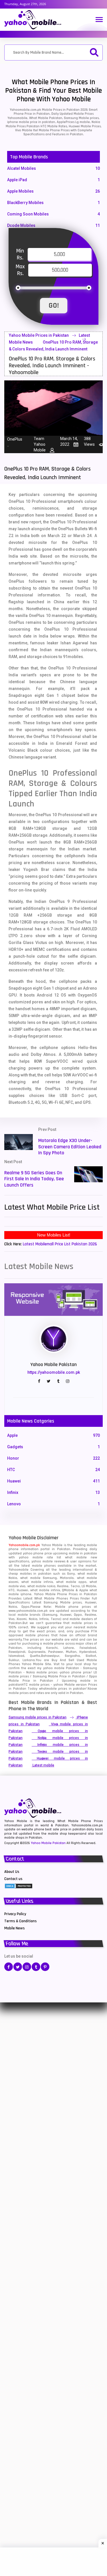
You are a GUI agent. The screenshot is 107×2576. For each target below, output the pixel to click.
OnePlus (15, 439)
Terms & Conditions (21, 1921)
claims (59, 870)
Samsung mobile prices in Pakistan (38, 1717)
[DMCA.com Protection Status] (19, 1886)
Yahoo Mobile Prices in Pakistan (39, 335)
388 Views (89, 441)
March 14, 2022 (69, 441)
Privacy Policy (15, 1914)
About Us (12, 1872)
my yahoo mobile (51, 1668)
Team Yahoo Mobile (40, 444)
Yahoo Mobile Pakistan (48, 1843)
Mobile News (15, 1928)
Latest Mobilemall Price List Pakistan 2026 (60, 1244)
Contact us (13, 1879)
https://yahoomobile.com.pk (54, 1372)
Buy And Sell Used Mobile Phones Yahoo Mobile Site (53, 1662)
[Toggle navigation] (99, 20)
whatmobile (48, 1689)
